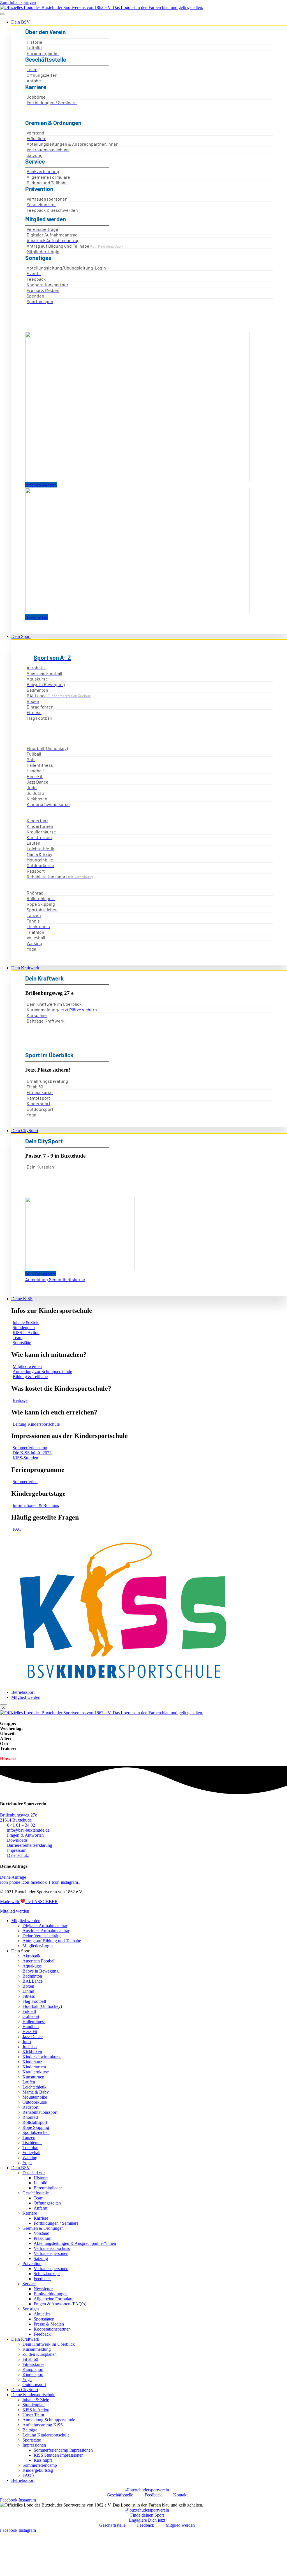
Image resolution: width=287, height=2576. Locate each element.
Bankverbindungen (51, 2294)
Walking (30, 2158)
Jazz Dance (33, 2037)
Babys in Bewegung (40, 1971)
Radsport (30, 2107)
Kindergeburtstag (38, 2470)
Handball (31, 2026)
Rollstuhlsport (35, 2122)
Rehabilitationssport (40, 2112)
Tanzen (29, 2137)
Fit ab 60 (30, 2359)
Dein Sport (21, 636)
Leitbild (40, 2183)
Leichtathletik (34, 2087)
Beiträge (30, 2430)
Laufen (29, 2082)
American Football (39, 1961)
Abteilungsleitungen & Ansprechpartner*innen (75, 2243)
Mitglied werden (26, 1697)
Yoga (27, 2163)
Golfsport (31, 2016)
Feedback (42, 2279)
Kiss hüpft (43, 2460)
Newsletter (43, 2289)
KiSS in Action (36, 2410)
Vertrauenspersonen (51, 2253)
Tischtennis (32, 2142)
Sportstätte (32, 2440)
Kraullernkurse (36, 2072)
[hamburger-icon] (2, 14)
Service (29, 2284)
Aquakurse (32, 1966)
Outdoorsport (34, 2385)
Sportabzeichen (36, 2132)
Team (39, 2198)
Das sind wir (34, 2173)
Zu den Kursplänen (40, 2354)
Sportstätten (44, 2319)
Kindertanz (32, 2062)
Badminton (32, 1976)
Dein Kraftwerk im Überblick (49, 2344)
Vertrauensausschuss (52, 2248)
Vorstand (41, 2233)
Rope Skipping (36, 2127)
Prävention (32, 2263)
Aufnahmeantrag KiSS (43, 2425)
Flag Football (34, 2001)
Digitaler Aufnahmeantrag (45, 1926)
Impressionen (34, 2445)
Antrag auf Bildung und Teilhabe (52, 1941)
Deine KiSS (22, 1299)
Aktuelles (42, 2314)
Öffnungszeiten (47, 2203)
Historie (41, 2178)
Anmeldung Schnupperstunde (49, 2420)
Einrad (28, 1991)
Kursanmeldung (37, 2349)
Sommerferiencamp (40, 2465)
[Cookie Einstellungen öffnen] (42, 2573)
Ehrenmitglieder (48, 2188)
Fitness (29, 1996)
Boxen (28, 1986)
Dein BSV (21, 22)
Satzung (41, 2258)
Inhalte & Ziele (36, 2400)
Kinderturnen (34, 2067)
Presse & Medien (49, 2324)
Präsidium (42, 2238)
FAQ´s (28, 2475)
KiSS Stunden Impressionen (59, 2455)
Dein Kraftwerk (25, 968)
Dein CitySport (25, 1131)
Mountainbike (35, 2097)
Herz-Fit (30, 2032)
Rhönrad (30, 2117)
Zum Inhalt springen (18, 2)
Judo (27, 2042)
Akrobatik (31, 1956)
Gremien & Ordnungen (43, 2228)
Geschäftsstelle (36, 2193)
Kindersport (33, 2374)
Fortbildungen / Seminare (56, 2223)
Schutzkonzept (47, 2274)
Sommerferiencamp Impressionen (63, 2450)
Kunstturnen (33, 2077)
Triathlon (30, 2148)
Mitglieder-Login (38, 1946)
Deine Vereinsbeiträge (42, 1936)
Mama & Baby (36, 2092)
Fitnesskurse (33, 2364)
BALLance (33, 1981)
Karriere (30, 2213)
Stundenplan (33, 2405)
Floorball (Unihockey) (42, 2006)
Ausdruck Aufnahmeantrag (46, 1931)
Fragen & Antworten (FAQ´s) (60, 2304)
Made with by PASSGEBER (29, 1902)
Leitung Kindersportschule (46, 2435)
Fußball (29, 2011)
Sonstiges (31, 2309)
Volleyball (31, 2153)
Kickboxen (32, 2052)
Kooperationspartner (52, 2329)
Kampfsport (33, 2369)
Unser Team (33, 2415)
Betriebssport (23, 1692)
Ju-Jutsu (30, 2047)
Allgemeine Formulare (54, 2299)
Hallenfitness (34, 2021)
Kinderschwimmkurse (42, 2057)
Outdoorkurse (35, 2102)
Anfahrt (40, 2208)
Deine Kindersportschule (33, 2395)
